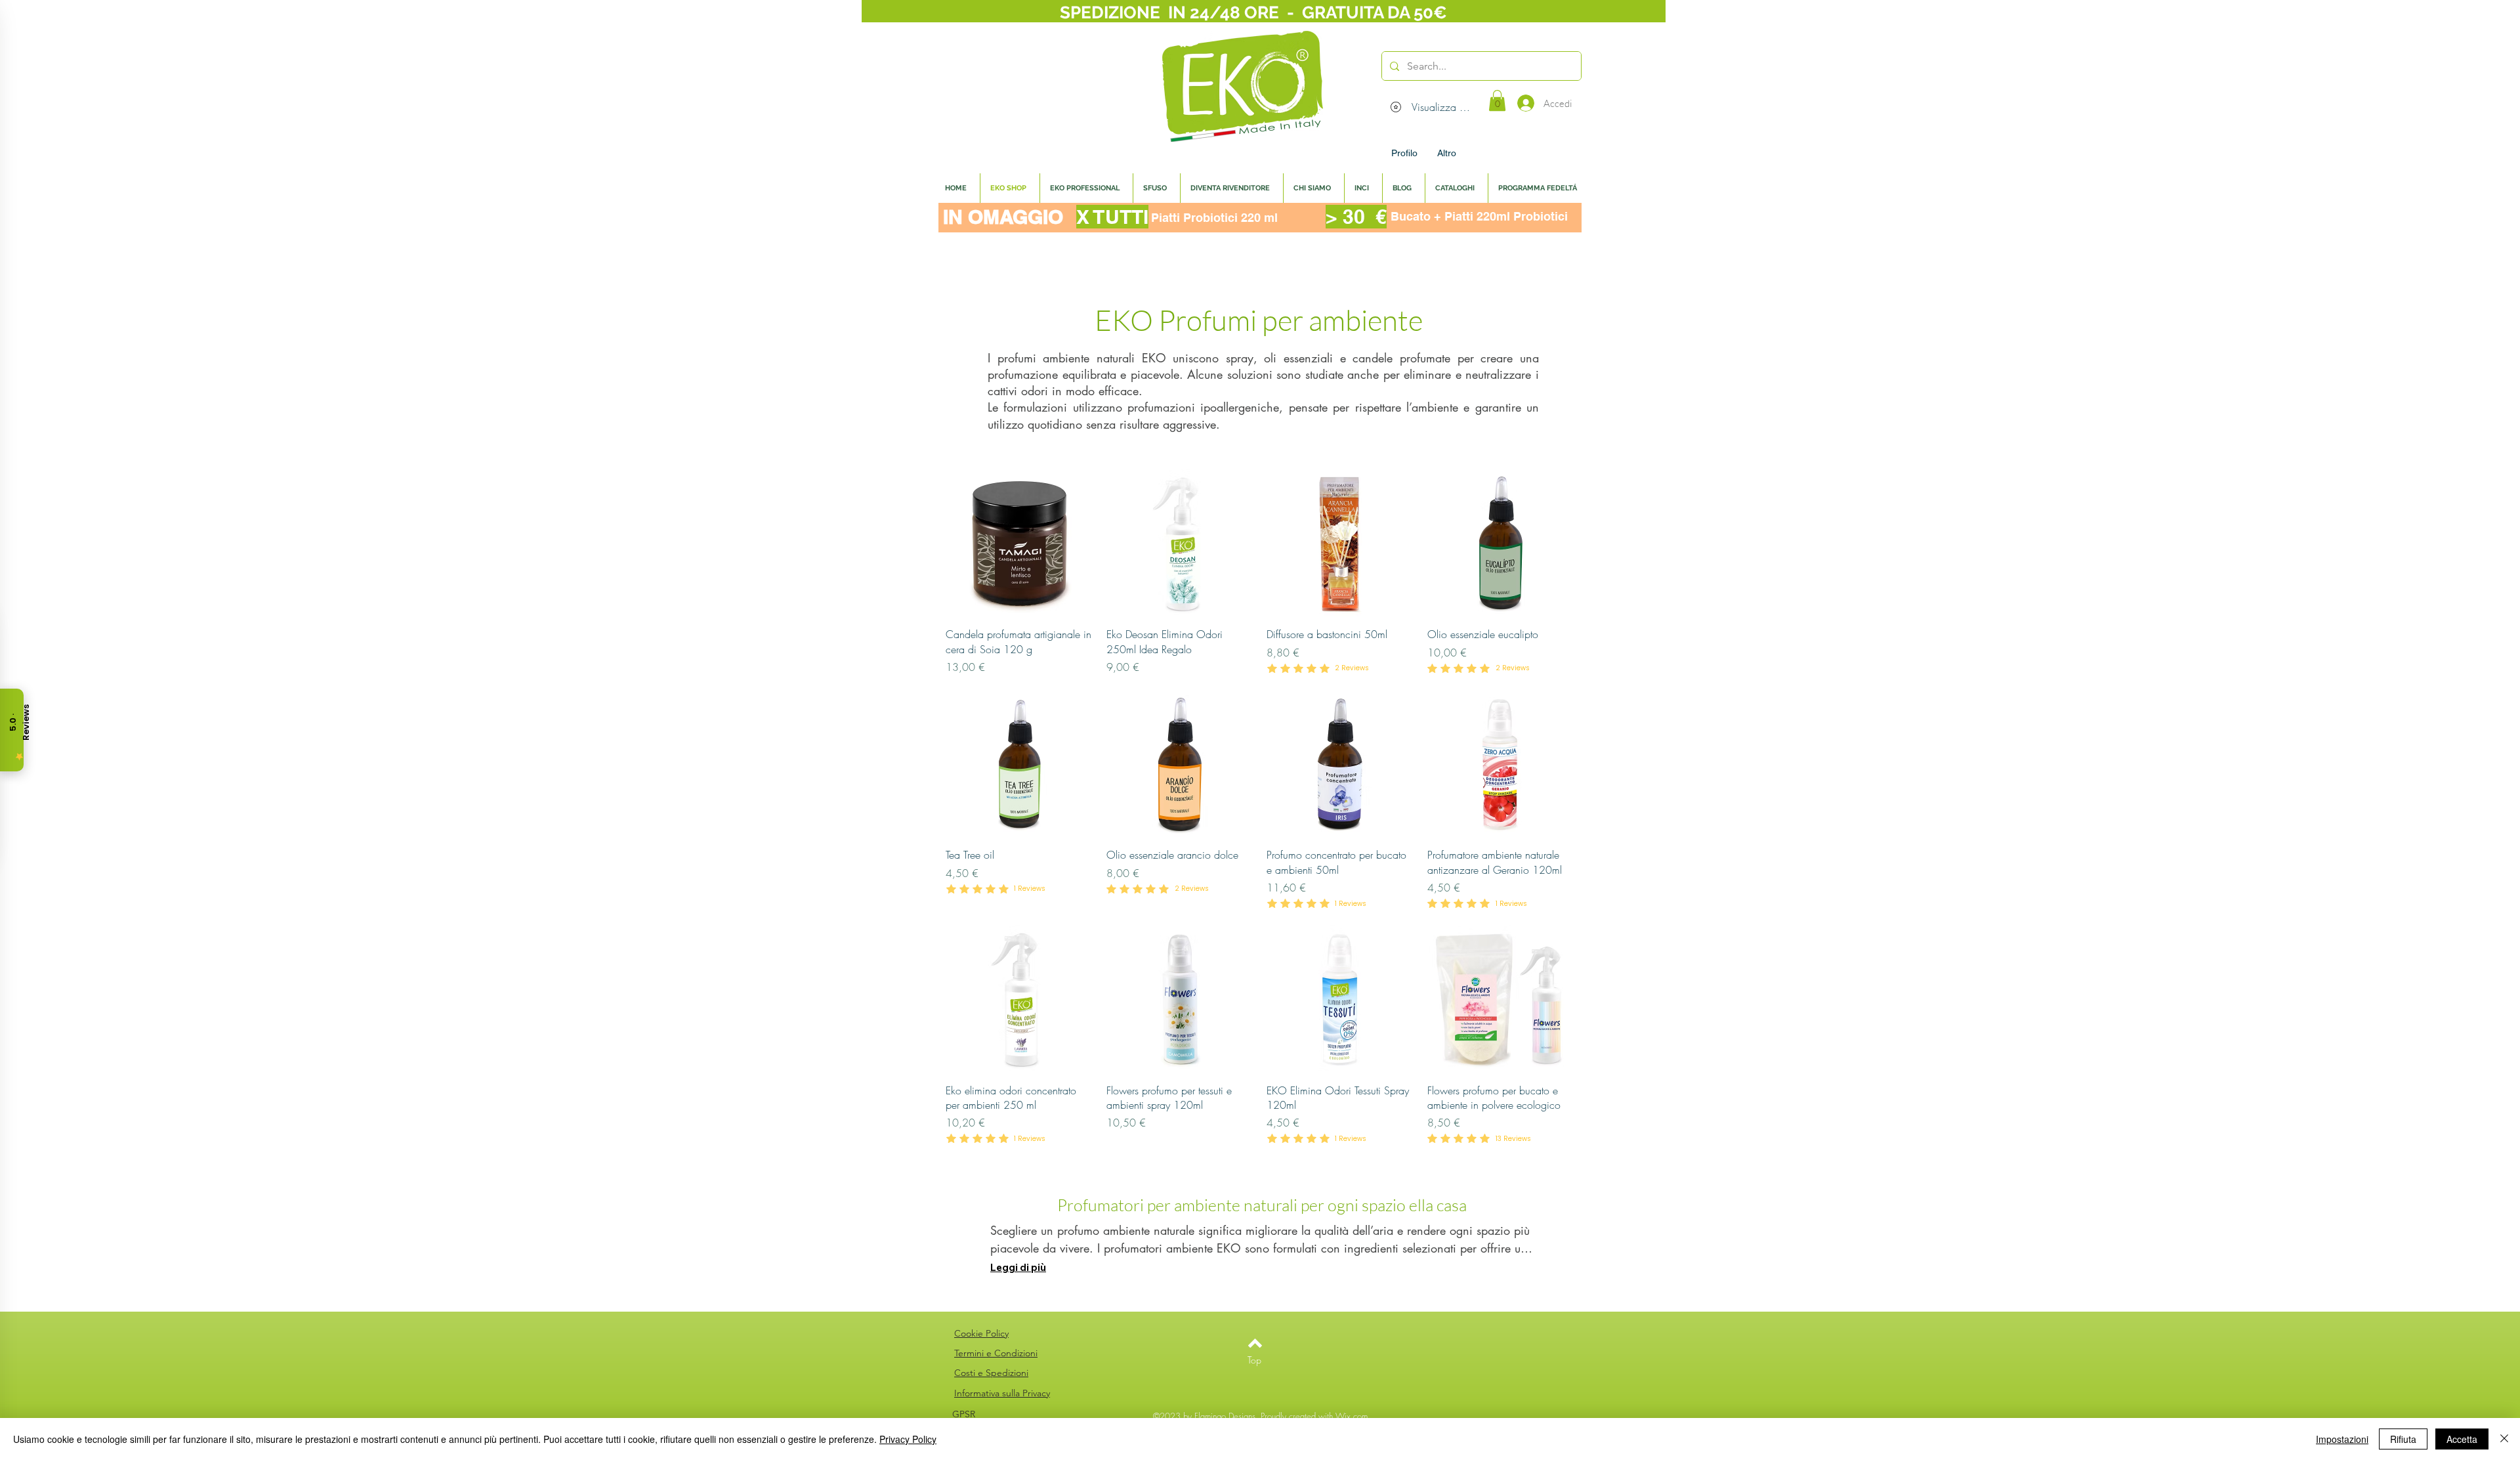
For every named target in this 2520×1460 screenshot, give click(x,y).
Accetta (2462, 1439)
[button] (1497, 100)
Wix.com (1352, 1416)
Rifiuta (2403, 1439)
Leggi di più (1018, 1267)
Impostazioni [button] (2342, 1439)
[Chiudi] (2504, 1439)
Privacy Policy (908, 1439)
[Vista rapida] (1019, 543)
